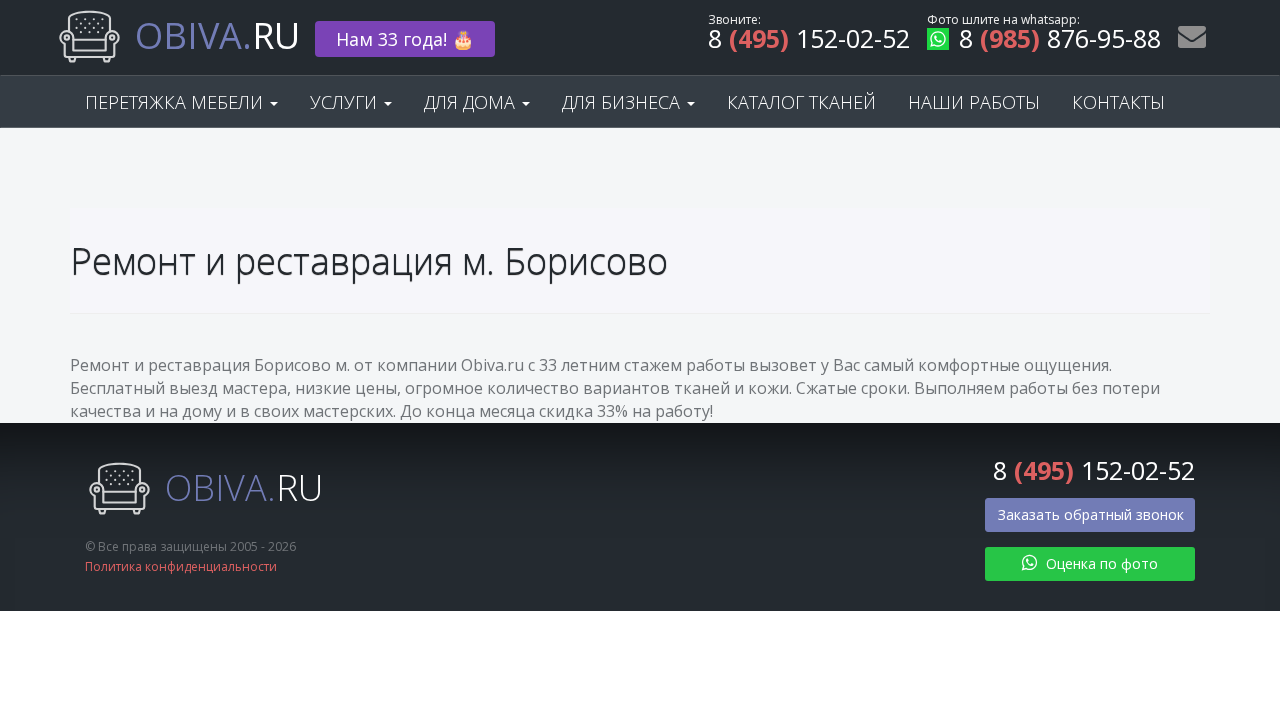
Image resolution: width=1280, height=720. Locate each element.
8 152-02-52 (809, 41)
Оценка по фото (1100, 563)
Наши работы (974, 102)
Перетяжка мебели (176, 102)
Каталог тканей (801, 102)
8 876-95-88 (1060, 41)
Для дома (472, 102)
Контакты (1118, 102)
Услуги (346, 102)
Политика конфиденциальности (181, 566)
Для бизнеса (623, 102)
